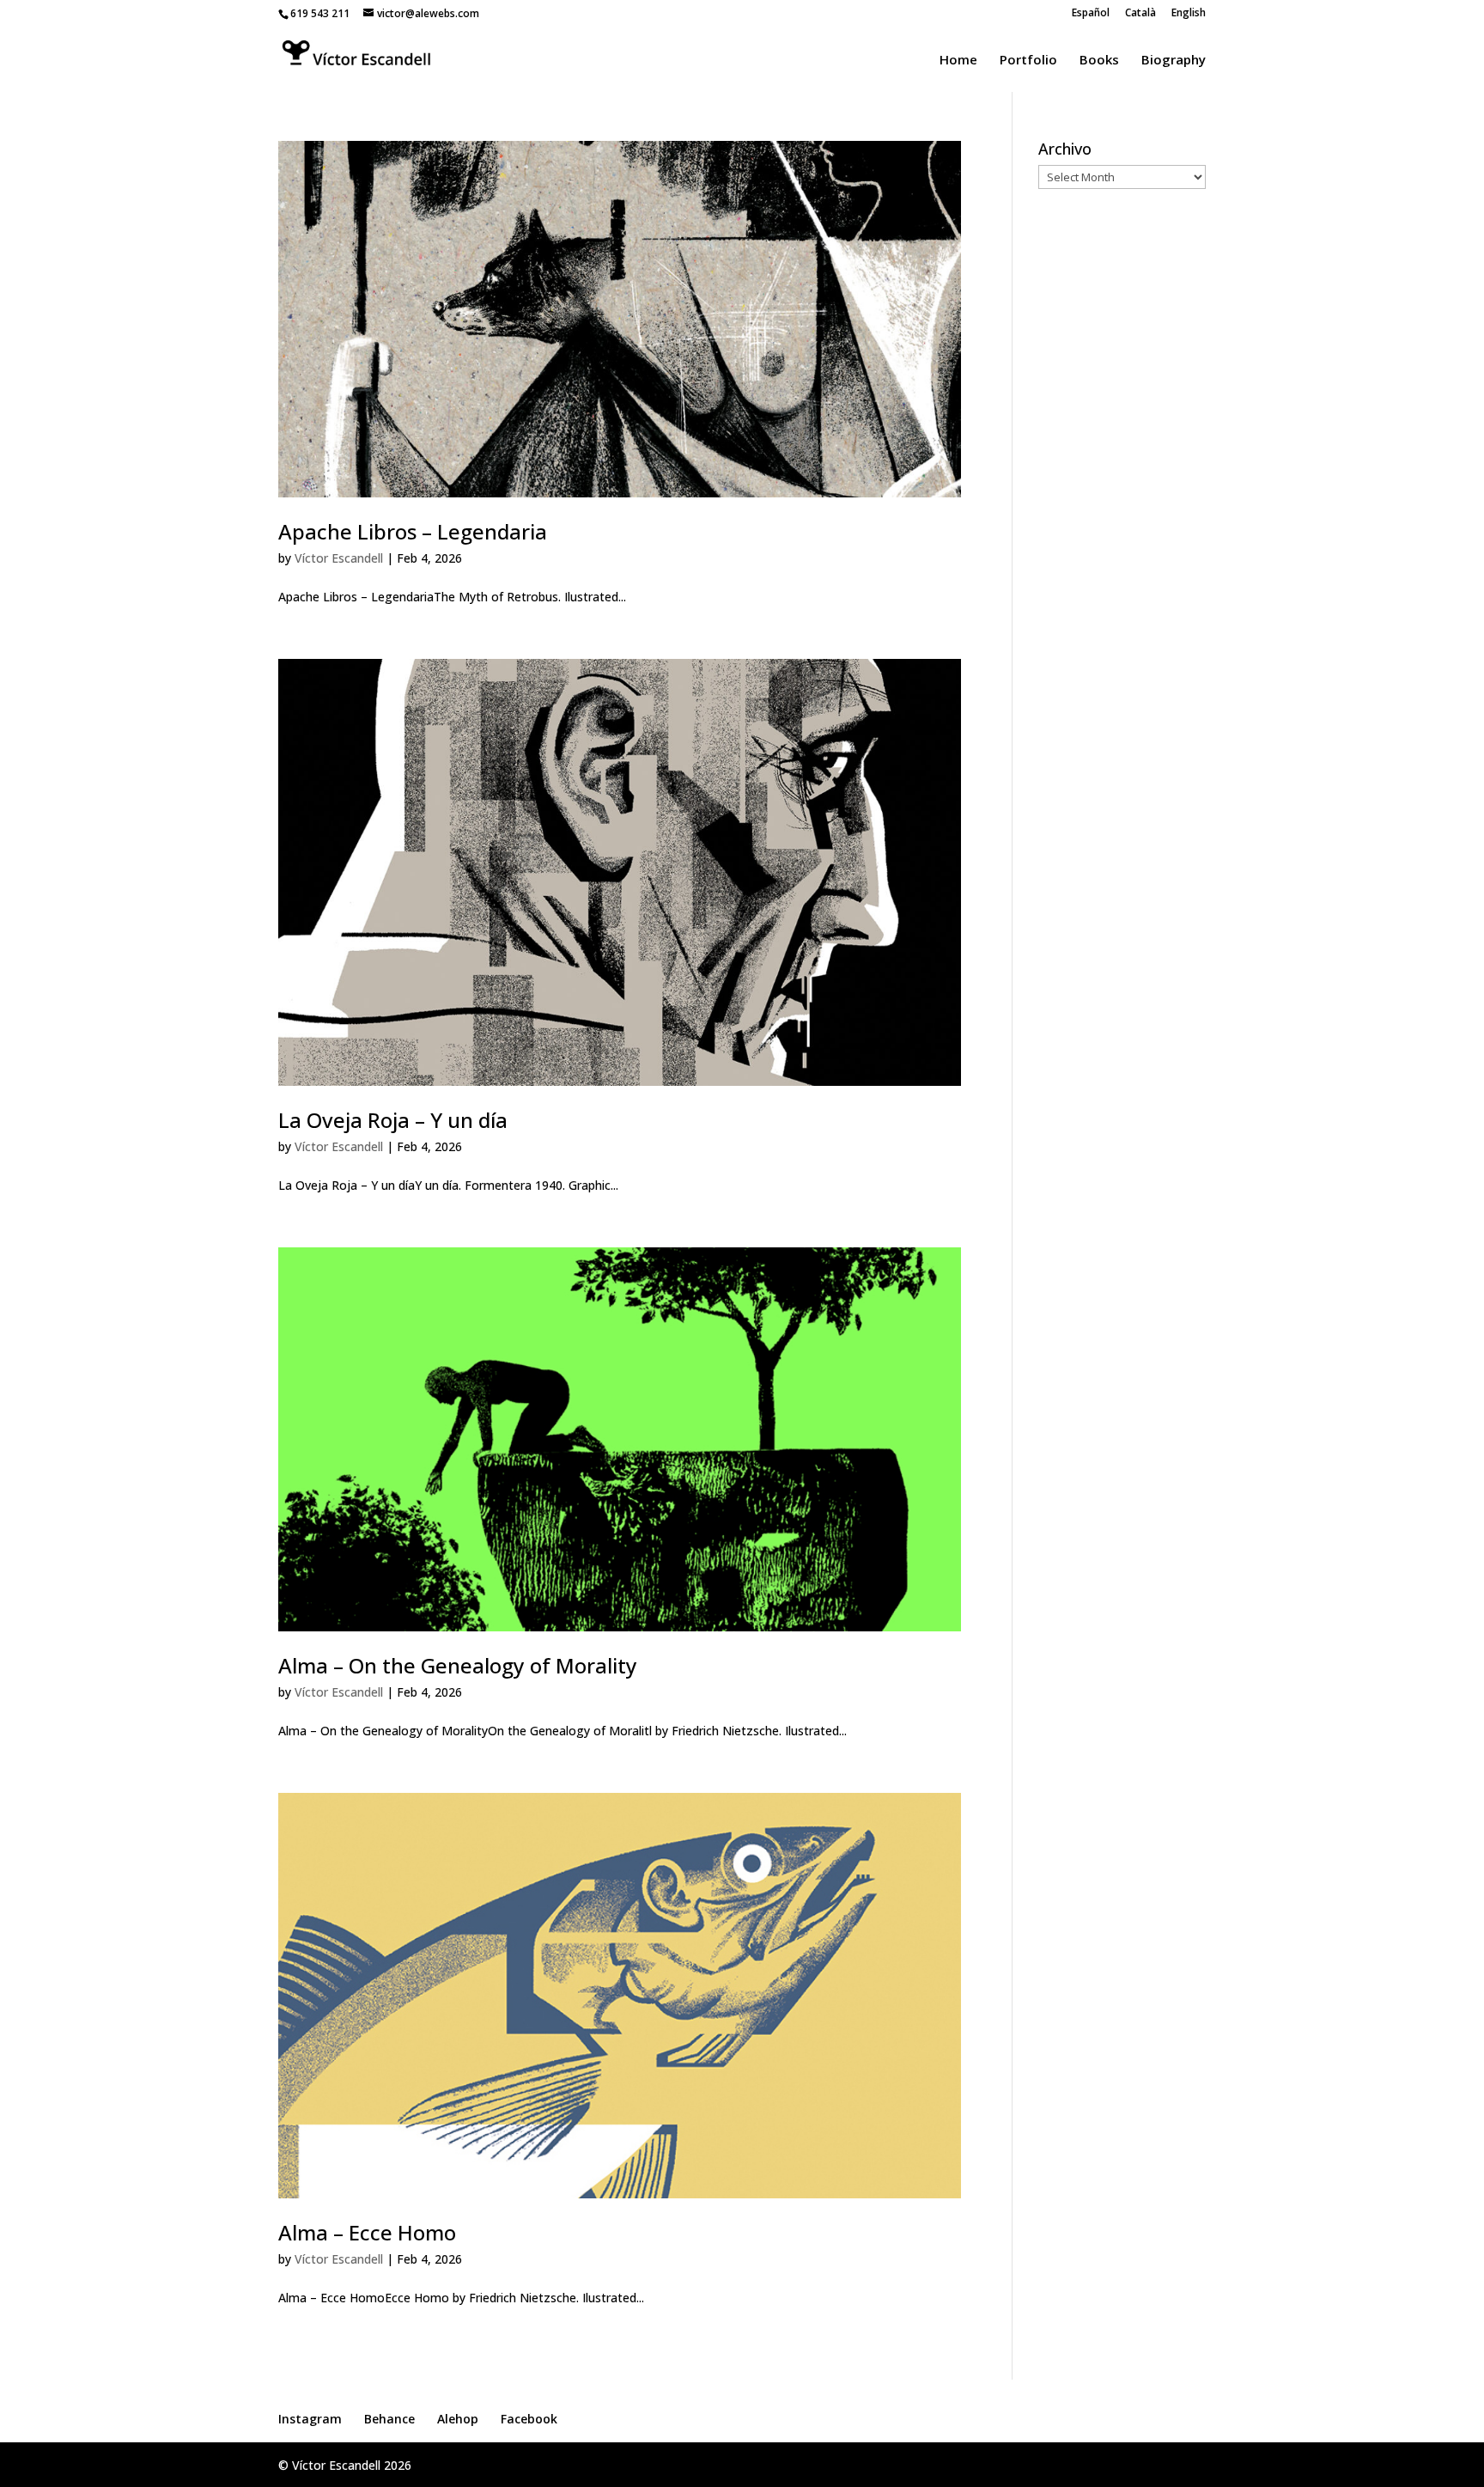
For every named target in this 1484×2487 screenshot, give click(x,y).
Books (1099, 61)
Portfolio (1028, 61)
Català (1140, 14)
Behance (389, 2419)
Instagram (310, 2419)
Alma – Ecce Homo (367, 2232)
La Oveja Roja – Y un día (393, 1120)
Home (958, 61)
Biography (1174, 61)
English (1189, 14)
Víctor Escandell (339, 558)
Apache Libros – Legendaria (413, 531)
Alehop (458, 2419)
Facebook (529, 2419)
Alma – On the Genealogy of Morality (458, 1665)
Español (1091, 14)
